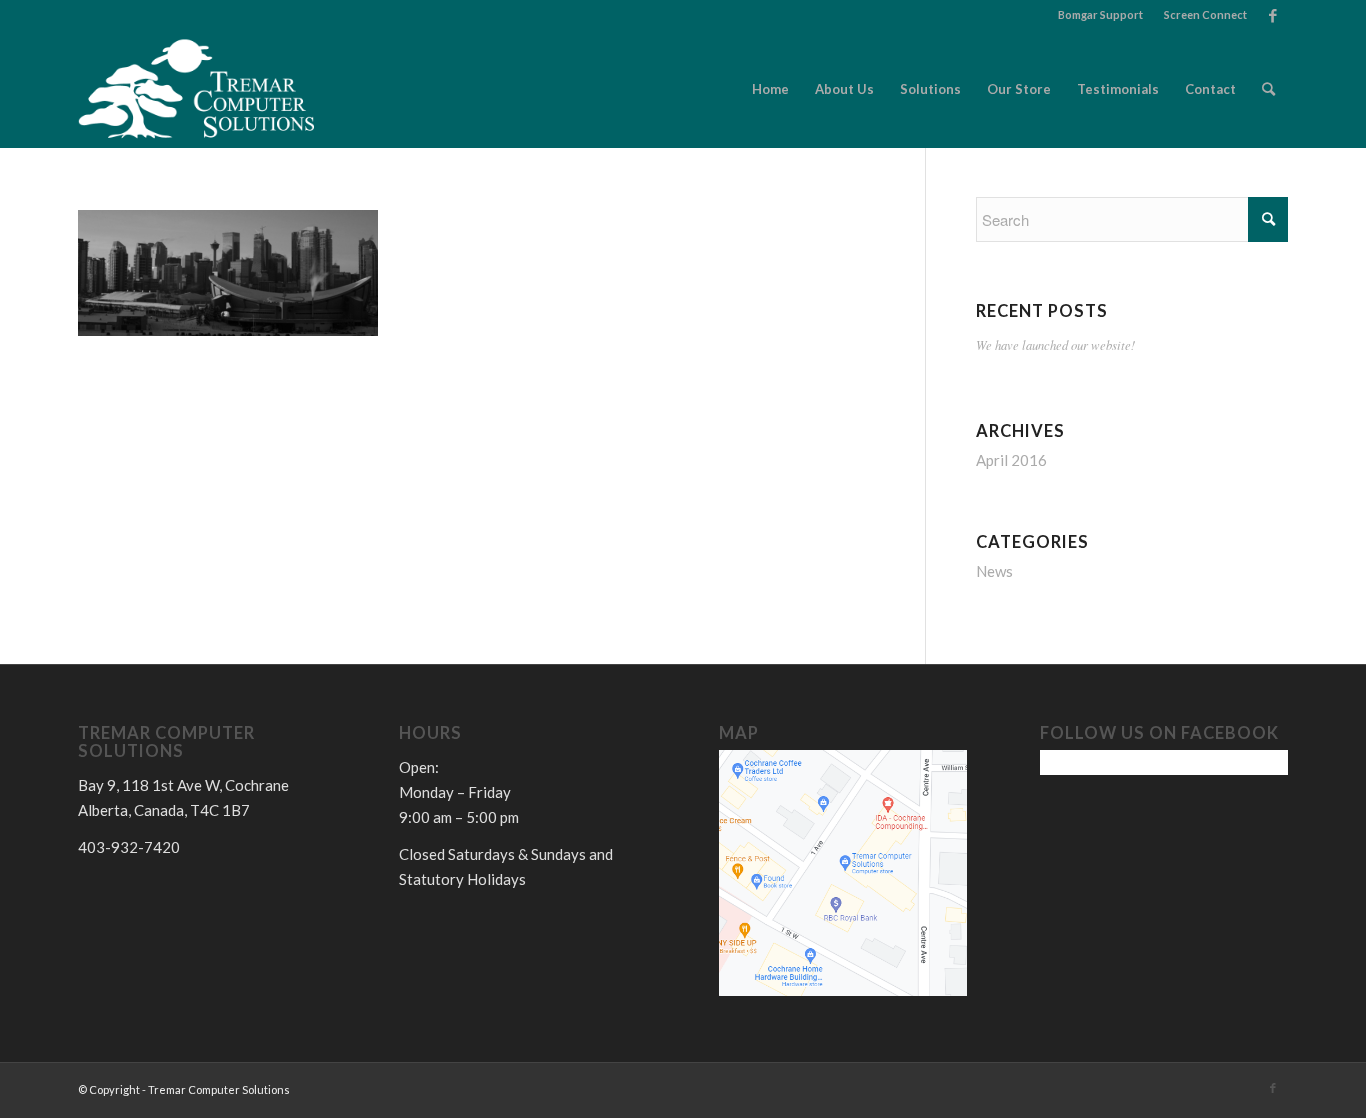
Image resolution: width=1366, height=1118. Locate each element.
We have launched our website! (1055, 344)
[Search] (1268, 89)
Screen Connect (1205, 14)
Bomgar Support (1100, 14)
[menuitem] (1101, 15)
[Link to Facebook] (1273, 15)
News (994, 571)
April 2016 (1011, 460)
